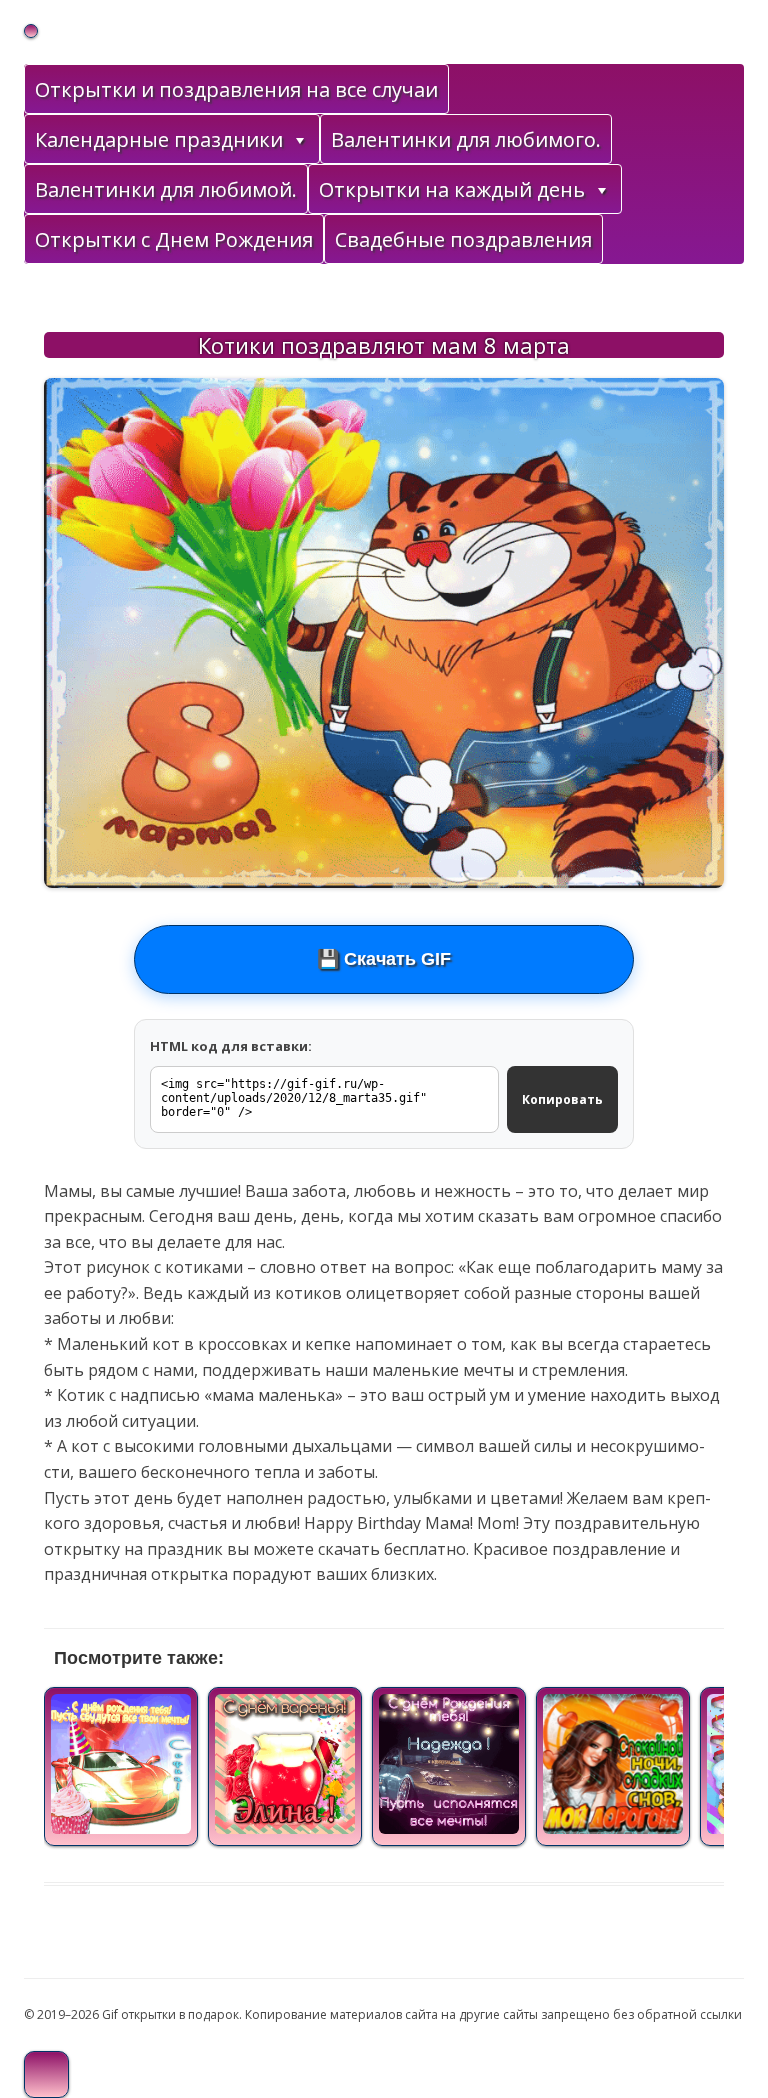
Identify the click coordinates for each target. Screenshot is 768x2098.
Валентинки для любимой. (166, 189)
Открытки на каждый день (452, 189)
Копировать (562, 1099)
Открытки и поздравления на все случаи (236, 89)
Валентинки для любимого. (466, 139)
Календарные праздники (159, 139)
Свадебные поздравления (463, 239)
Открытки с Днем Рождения (174, 239)
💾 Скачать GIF (384, 959)
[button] (299, 140)
